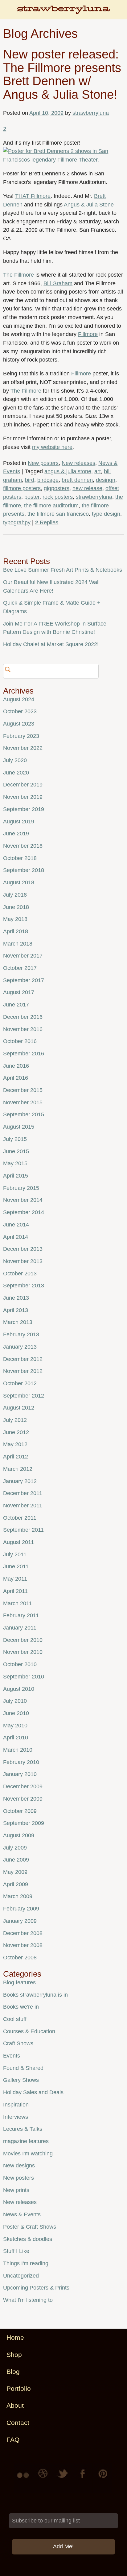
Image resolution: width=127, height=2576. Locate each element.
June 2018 (16, 907)
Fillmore (88, 334)
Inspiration (16, 2105)
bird (30, 480)
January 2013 (20, 1347)
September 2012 (24, 1396)
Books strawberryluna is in (35, 1995)
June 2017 (16, 1005)
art (98, 471)
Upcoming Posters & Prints (36, 2288)
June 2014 (16, 1225)
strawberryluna (91, 113)
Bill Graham (58, 283)
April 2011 (15, 1591)
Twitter (63, 2478)
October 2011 (20, 1518)
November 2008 (23, 1945)
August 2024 (19, 699)
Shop (14, 2355)
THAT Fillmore (33, 196)
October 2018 (20, 858)
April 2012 (16, 1457)
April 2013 (16, 1310)
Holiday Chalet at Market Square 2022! (51, 644)
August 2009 (19, 1835)
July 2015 (15, 1139)
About (15, 2405)
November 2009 (23, 1799)
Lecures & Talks (23, 2129)
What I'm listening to (28, 2300)
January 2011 (20, 1628)
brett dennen (77, 480)
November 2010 (23, 1652)
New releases (78, 463)
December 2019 (23, 785)
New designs (19, 2166)
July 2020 (15, 760)
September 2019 (24, 809)
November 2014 (23, 1200)
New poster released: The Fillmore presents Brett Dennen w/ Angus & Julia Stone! (62, 74)
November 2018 (23, 846)
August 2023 (19, 724)
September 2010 (24, 1677)
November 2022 (23, 748)
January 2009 (20, 1921)
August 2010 (19, 1689)
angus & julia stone (68, 471)
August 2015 (19, 1127)
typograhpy (17, 522)
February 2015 (21, 1188)
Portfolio (19, 2388)
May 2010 (15, 1726)
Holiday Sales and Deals (33, 2092)
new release (87, 488)
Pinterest (103, 2478)
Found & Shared (23, 2068)
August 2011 (18, 1542)
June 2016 (16, 1066)
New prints (16, 2190)
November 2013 (23, 1261)
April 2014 (16, 1237)
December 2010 (23, 1640)
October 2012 (20, 1383)
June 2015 (16, 1151)
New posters (43, 463)
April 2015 (16, 1176)
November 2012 (23, 1371)
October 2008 (20, 1958)
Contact (18, 2423)
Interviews (16, 2117)
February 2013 (21, 1334)
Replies (47, 522)
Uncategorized (21, 2276)
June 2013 (16, 1298)
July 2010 (15, 1701)
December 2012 (23, 1359)
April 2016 (16, 1078)
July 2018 (15, 895)
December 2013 (23, 1249)
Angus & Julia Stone (88, 205)
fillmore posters (22, 488)
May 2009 (15, 1872)
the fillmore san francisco (58, 514)
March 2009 (18, 1896)
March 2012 (18, 1469)
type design (106, 514)
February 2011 (21, 1615)
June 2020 (16, 773)
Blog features (19, 1982)
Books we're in (21, 2007)
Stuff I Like (16, 2251)
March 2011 (18, 1603)
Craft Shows (18, 2043)
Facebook (83, 2478)
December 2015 (23, 1090)
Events (12, 2056)
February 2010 (21, 1762)
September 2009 (24, 1823)
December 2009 (23, 1786)
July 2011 (15, 1554)
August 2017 (19, 992)
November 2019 (23, 797)
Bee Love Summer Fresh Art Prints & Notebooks (63, 570)
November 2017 (23, 956)
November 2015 (23, 1102)
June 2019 (16, 834)
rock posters (58, 497)
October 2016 (20, 1041)
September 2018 (24, 870)
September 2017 (24, 980)
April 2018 (16, 931)
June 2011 (16, 1566)
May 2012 (15, 1444)
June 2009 (16, 1860)
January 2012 (20, 1481)
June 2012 (16, 1432)
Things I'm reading (26, 2263)
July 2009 (15, 1848)
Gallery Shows (21, 2080)
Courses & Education (29, 2031)
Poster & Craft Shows (30, 2227)
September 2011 (23, 1530)
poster (32, 497)
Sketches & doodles (28, 2239)
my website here (52, 447)
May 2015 (15, 1163)
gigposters (57, 488)
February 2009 (21, 1909)
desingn (106, 480)
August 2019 (19, 822)
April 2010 (16, 1738)
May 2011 (15, 1579)
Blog (13, 2372)
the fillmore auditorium (51, 506)
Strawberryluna (63, 12)
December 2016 (23, 1017)
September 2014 (24, 1212)
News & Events (22, 2214)
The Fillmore (18, 275)
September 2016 (24, 1054)
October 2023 (20, 711)
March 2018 (18, 944)
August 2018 (19, 882)
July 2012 (15, 1420)
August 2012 (19, 1408)
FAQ (13, 2440)
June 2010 (16, 1713)
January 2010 (20, 1774)
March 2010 (18, 1750)
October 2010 (20, 1664)
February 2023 (21, 736)
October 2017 (20, 968)
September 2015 (24, 1114)
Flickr (24, 2478)
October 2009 (20, 1811)
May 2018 (15, 919)
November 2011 (23, 1506)
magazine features (26, 2141)
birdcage (48, 480)
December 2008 (23, 1933)
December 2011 (23, 1493)
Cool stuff (15, 2019)
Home (15, 2337)
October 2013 (20, 1274)
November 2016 (23, 1029)
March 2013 (18, 1322)
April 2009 (16, 1884)
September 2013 (24, 1286)
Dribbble (44, 2478)
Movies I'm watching (28, 2154)
